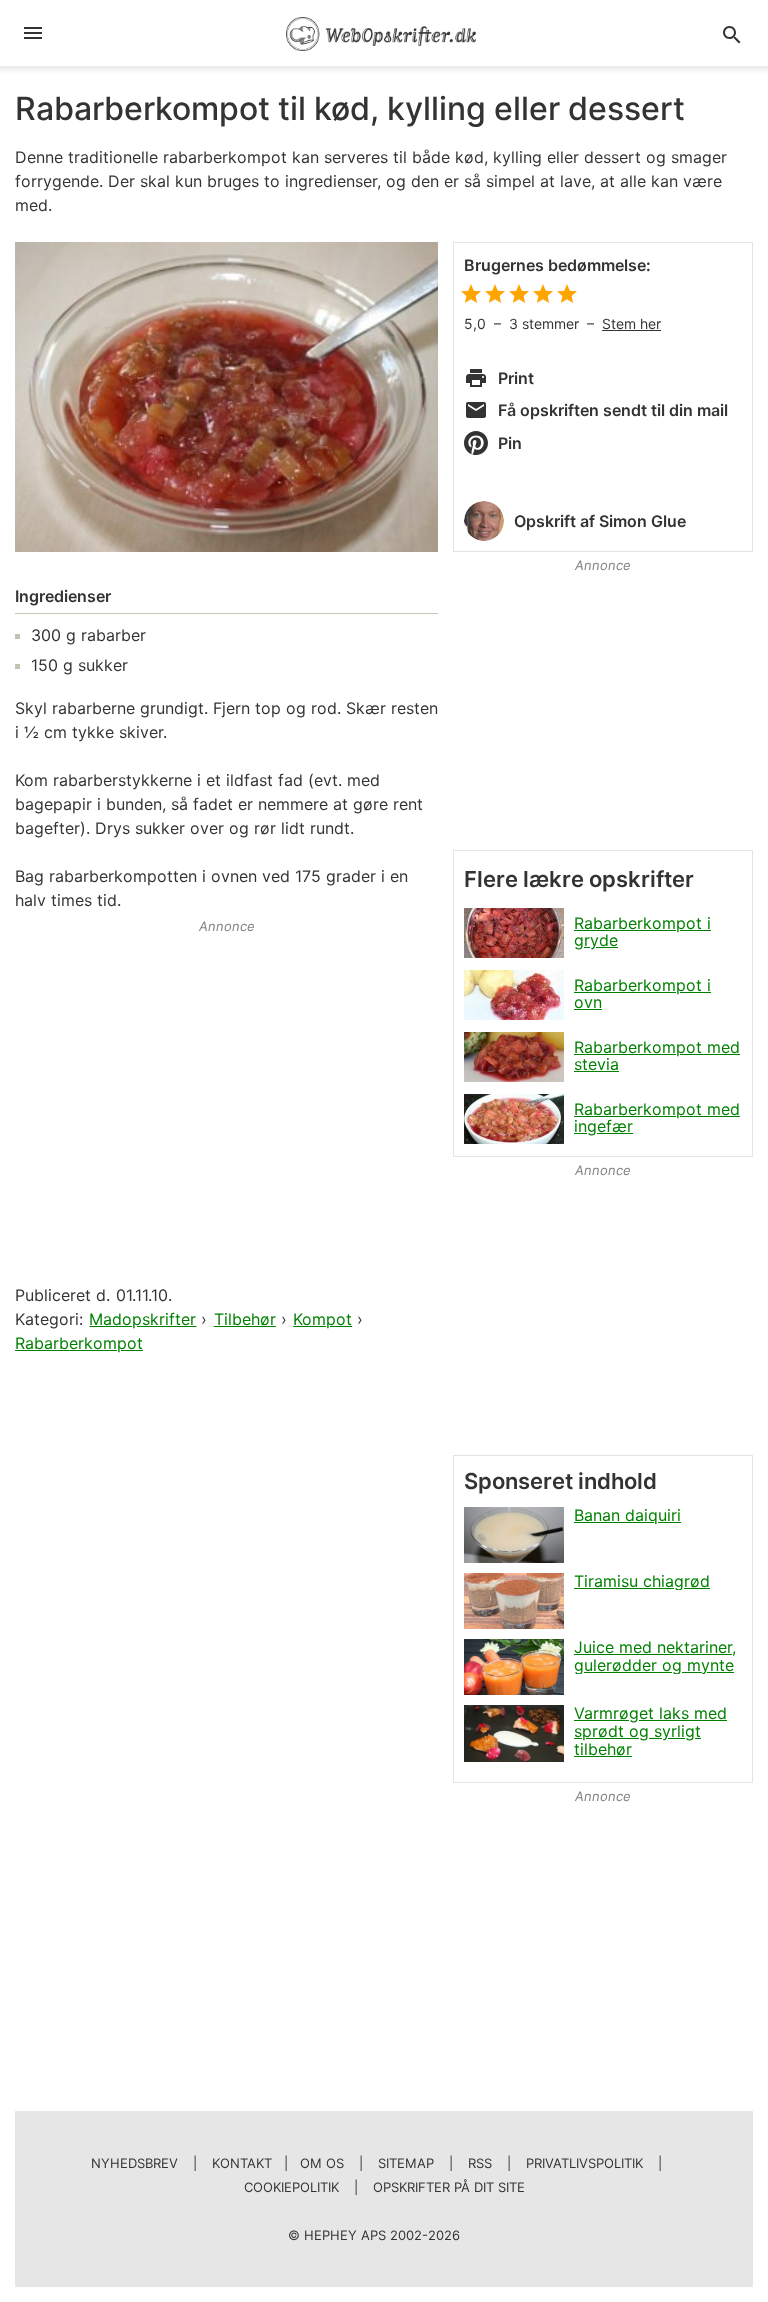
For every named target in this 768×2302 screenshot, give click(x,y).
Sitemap (406, 2163)
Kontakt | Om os (278, 2163)
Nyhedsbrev (134, 2163)
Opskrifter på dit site (449, 2187)
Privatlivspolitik (584, 2163)
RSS (480, 2163)
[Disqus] (226, 1615)
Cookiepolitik (291, 2187)
